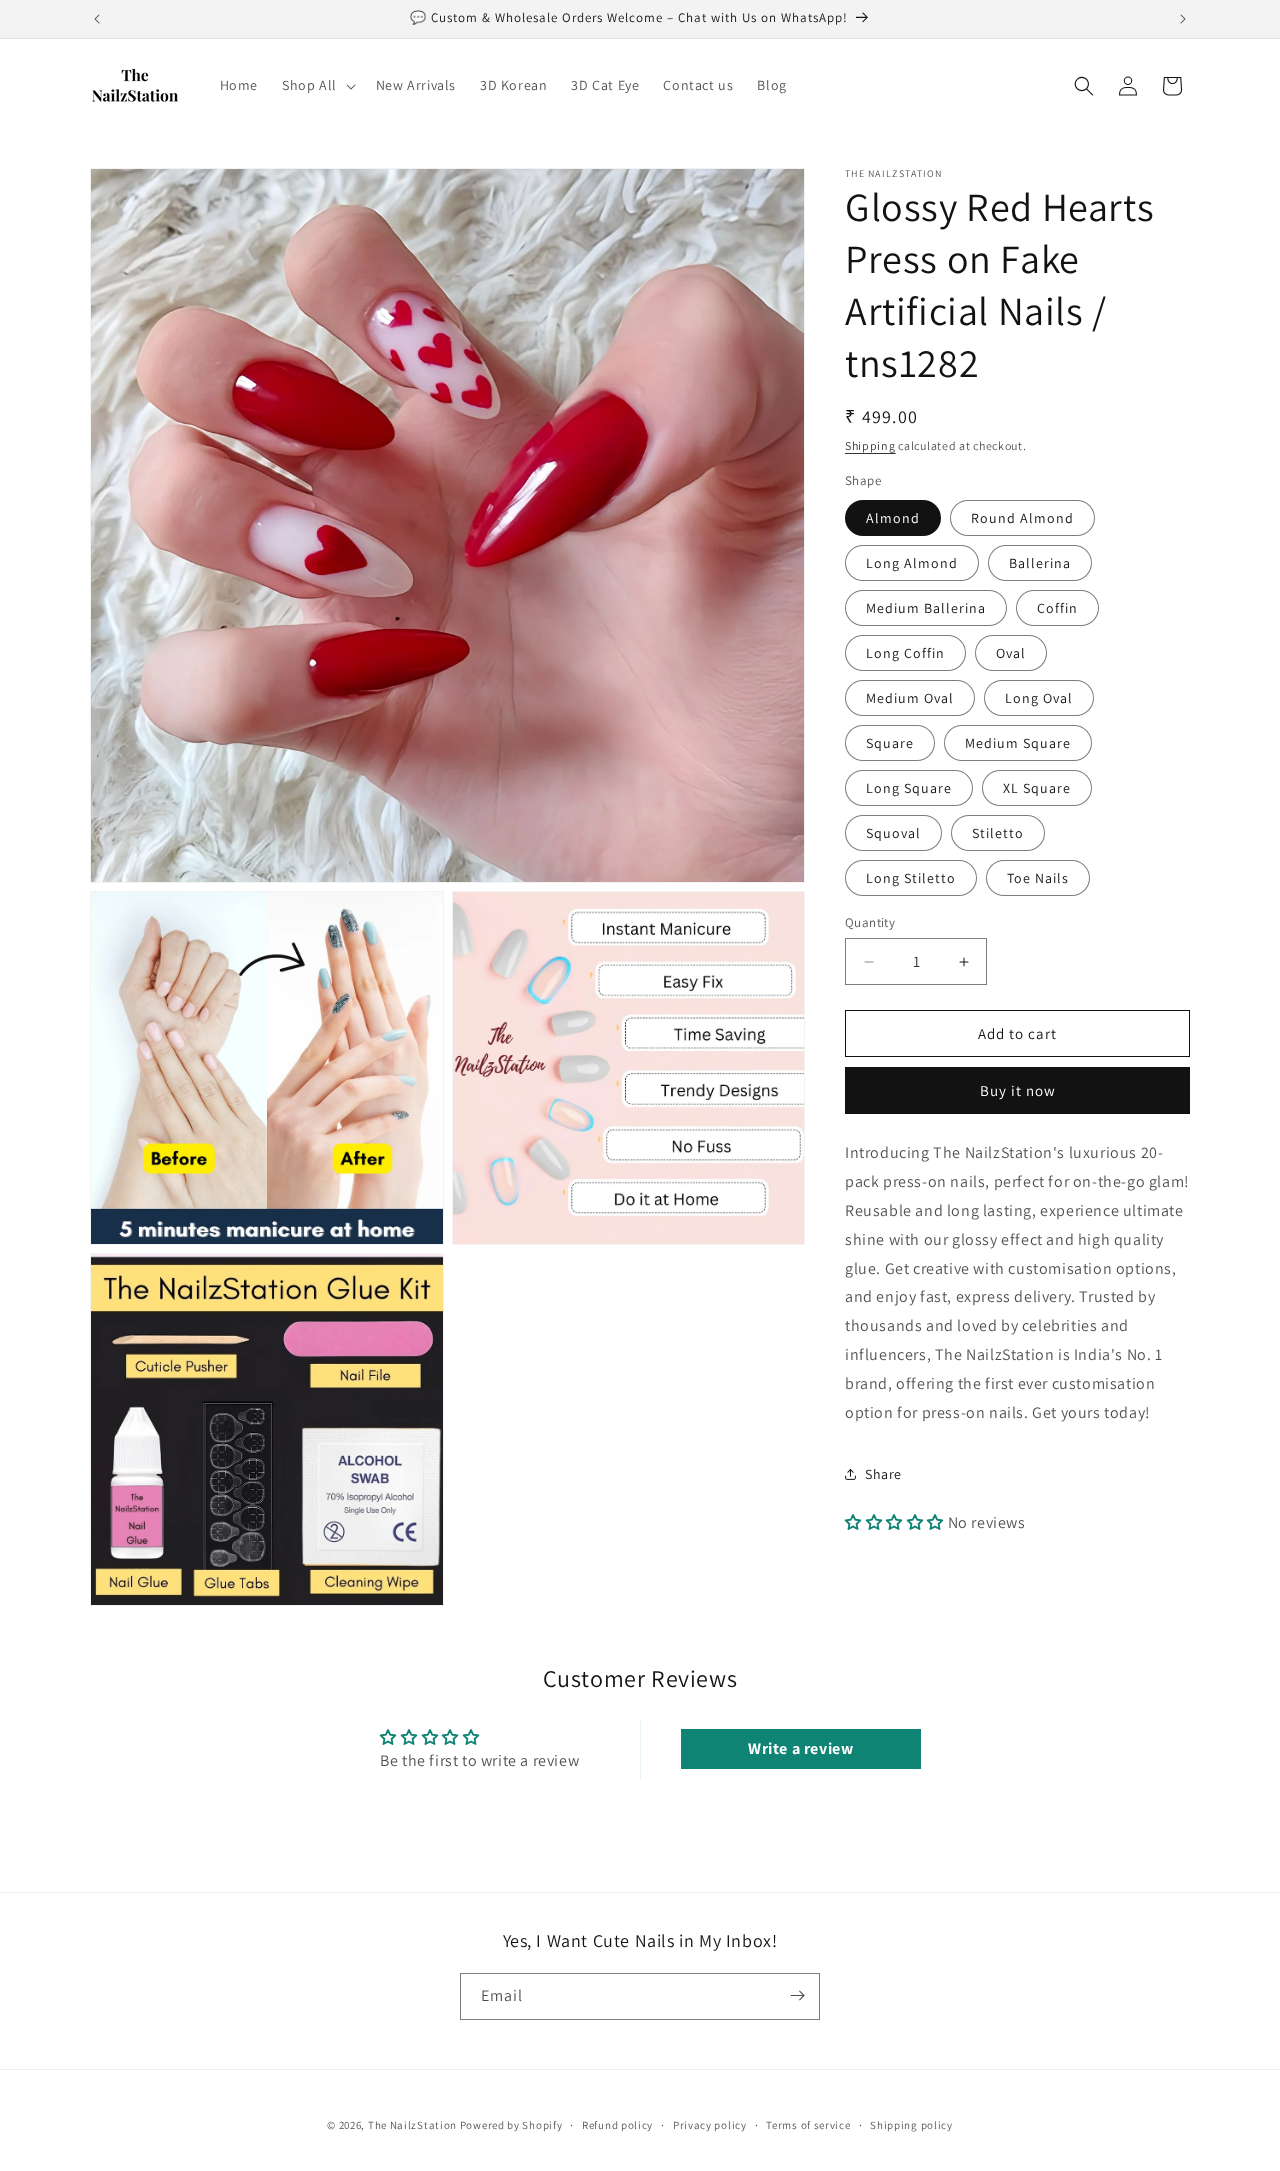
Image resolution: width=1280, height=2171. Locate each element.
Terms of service (808, 2125)
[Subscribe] (797, 1995)
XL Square (1037, 788)
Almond (893, 518)
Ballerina (1040, 563)
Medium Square (1018, 743)
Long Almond (912, 563)
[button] (317, 85)
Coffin (1057, 608)
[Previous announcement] (97, 19)
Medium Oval (910, 698)
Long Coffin (905, 653)
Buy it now (1018, 1090)
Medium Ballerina (926, 608)
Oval (1011, 653)
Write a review (800, 1749)
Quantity (870, 922)
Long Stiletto (911, 878)
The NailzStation (412, 2125)
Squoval (893, 833)
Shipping (870, 445)
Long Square (909, 788)
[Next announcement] (1183, 19)
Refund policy (617, 2125)
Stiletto (998, 833)
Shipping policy (911, 2125)
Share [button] (883, 1474)
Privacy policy (710, 2125)
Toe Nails (1038, 878)
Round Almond (1022, 518)
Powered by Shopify (511, 2125)
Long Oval (1039, 698)
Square (890, 743)
